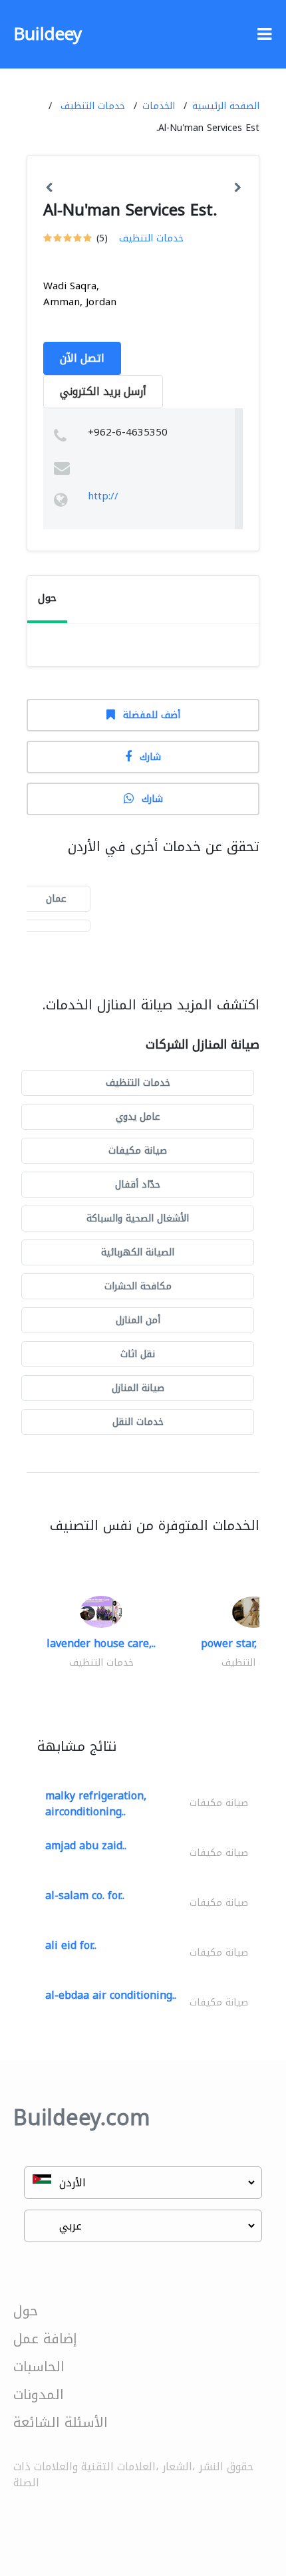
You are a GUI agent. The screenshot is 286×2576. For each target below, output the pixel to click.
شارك (150, 757)
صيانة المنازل (138, 1388)
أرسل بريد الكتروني (103, 391)
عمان (56, 899)
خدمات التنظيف (93, 106)
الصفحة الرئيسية (226, 106)
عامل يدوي (138, 1117)
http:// (103, 496)
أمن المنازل (138, 1320)
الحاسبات (39, 2367)
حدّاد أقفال (138, 1185)
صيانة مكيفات (138, 1151)
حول (26, 2311)
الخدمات (159, 106)
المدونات (39, 2394)
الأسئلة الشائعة (61, 2422)
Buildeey (48, 34)
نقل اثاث (138, 1354)
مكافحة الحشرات (138, 1286)
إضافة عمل (45, 2339)
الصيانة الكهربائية (138, 1252)
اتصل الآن (82, 358)
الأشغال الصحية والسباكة (138, 1219)
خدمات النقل (138, 1422)
